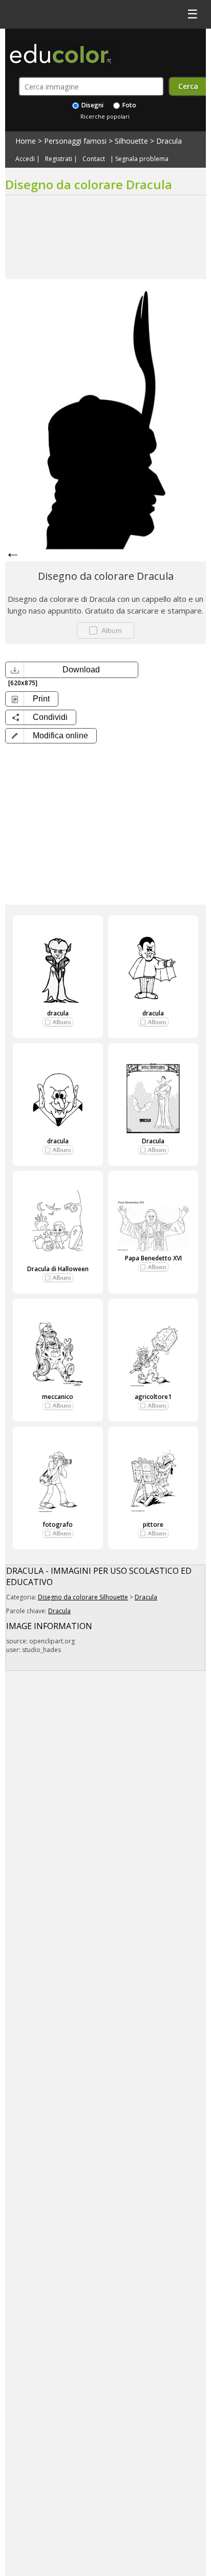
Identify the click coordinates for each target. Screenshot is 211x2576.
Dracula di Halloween (58, 1269)
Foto (129, 105)
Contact (94, 159)
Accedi (25, 159)
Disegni (92, 105)
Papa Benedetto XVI (153, 1258)
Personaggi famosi (75, 141)
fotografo (58, 1524)
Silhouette (131, 141)
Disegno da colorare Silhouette (83, 1597)
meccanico (58, 1397)
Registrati (59, 159)
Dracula (169, 141)
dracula (58, 1013)
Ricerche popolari (105, 116)
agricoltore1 (153, 1397)
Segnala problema (142, 159)
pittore (153, 1524)
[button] (51, 736)
